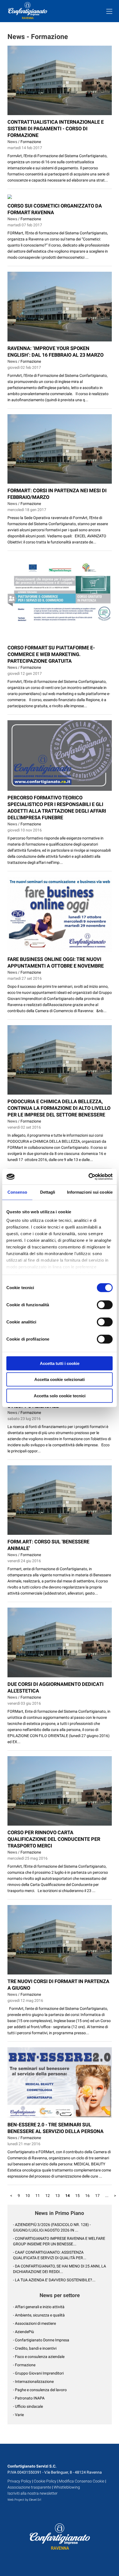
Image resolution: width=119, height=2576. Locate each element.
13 (58, 2196)
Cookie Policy (45, 2481)
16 (87, 2196)
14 (68, 2196)
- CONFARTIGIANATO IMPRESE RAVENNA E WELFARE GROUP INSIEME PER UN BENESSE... (59, 2241)
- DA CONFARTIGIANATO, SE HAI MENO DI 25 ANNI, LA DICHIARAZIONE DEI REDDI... (59, 2269)
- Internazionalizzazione (33, 2381)
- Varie (18, 2415)
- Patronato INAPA (29, 2398)
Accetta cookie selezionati (59, 1379)
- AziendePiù (24, 2332)
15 (77, 2196)
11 (38, 2196)
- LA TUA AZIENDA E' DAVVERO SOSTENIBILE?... (54, 2280)
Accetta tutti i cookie (60, 1363)
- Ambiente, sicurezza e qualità (39, 2315)
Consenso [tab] (17, 1192)
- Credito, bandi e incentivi (35, 2348)
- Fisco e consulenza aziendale (39, 2357)
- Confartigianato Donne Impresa (41, 2340)
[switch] (105, 1305)
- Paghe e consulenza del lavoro (40, 2390)
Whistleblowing (67, 2487)
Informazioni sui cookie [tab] (90, 1192)
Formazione (31, 142)
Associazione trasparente (29, 2487)
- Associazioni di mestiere (34, 2323)
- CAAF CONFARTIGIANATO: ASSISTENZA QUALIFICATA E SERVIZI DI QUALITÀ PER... (50, 2255)
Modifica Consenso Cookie (82, 2481)
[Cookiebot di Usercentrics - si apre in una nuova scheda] (88, 1177)
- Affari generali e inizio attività (39, 2307)
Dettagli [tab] (48, 1192)
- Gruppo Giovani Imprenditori (38, 2373)
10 (28, 2196)
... (107, 2196)
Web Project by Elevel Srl (24, 2500)
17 (97, 2196)
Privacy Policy (19, 2481)
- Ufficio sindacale (28, 2406)
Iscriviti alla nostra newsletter (33, 2493)
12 (48, 2196)
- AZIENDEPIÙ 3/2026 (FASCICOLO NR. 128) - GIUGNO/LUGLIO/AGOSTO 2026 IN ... (52, 2227)
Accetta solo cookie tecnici (60, 1395)
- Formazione (24, 2365)
